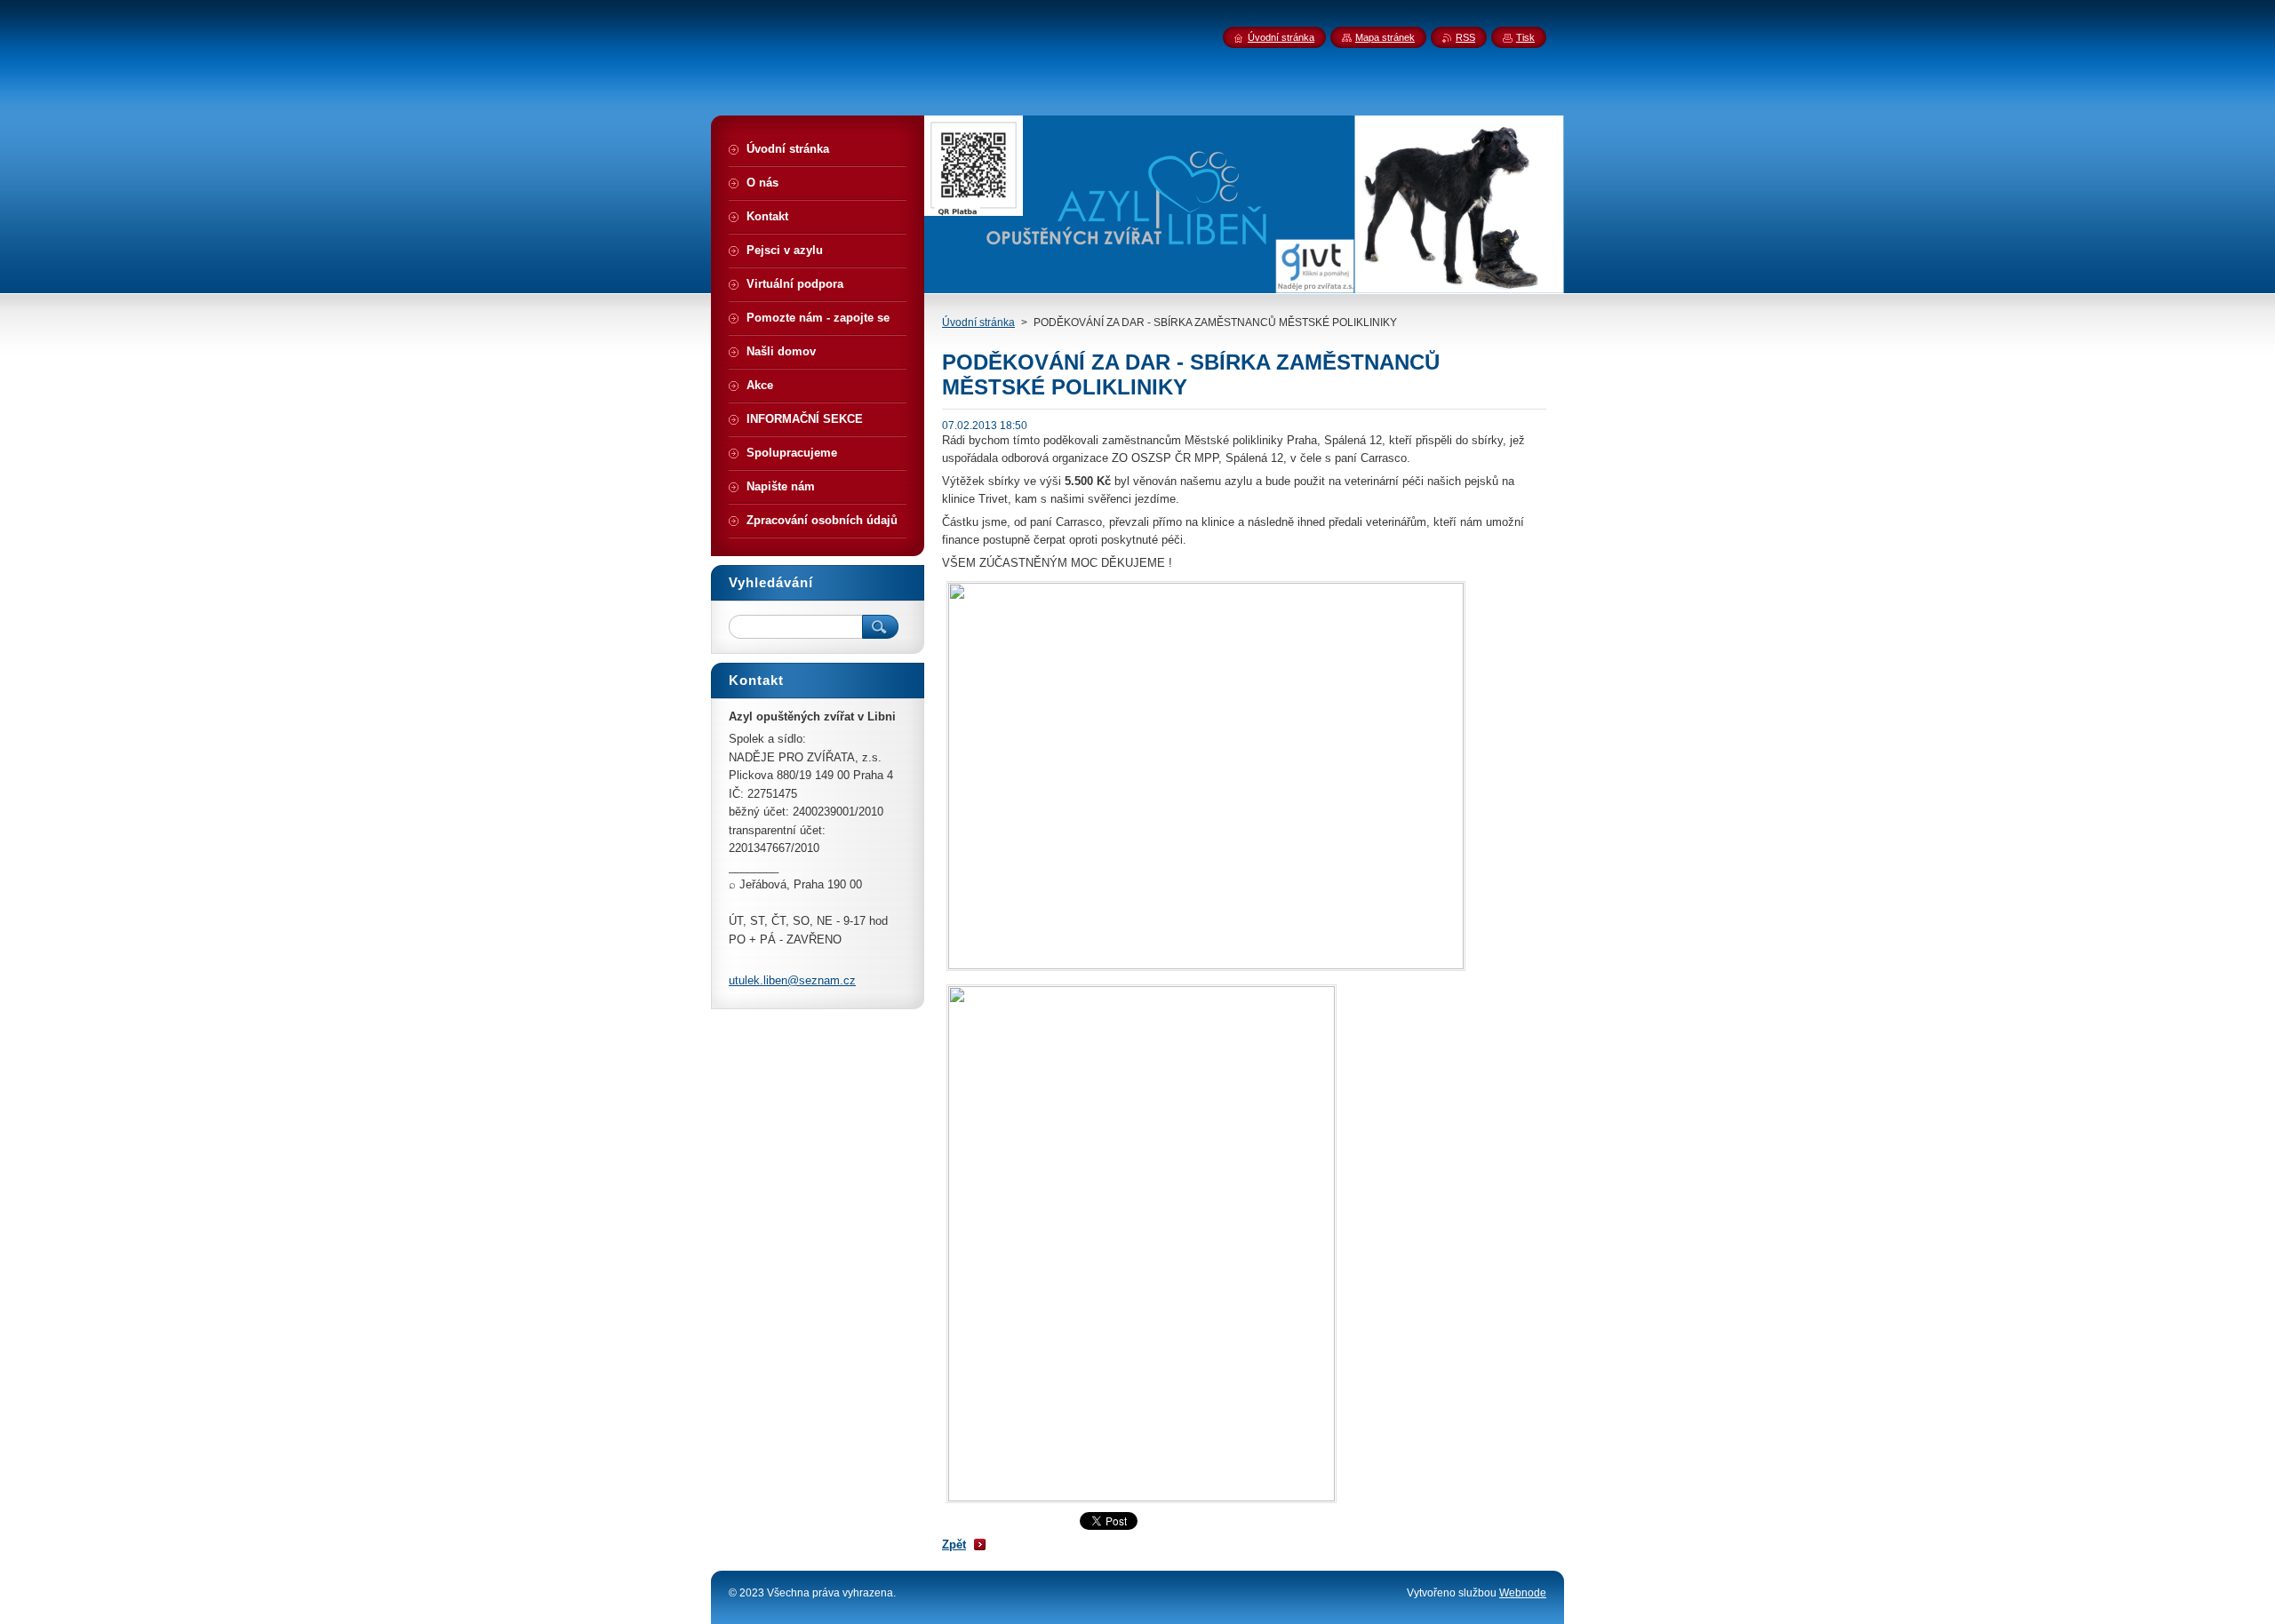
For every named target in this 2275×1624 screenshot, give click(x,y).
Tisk (1525, 37)
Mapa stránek (1385, 37)
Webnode (1523, 1593)
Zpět (954, 1544)
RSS (1465, 37)
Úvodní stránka (978, 322)
